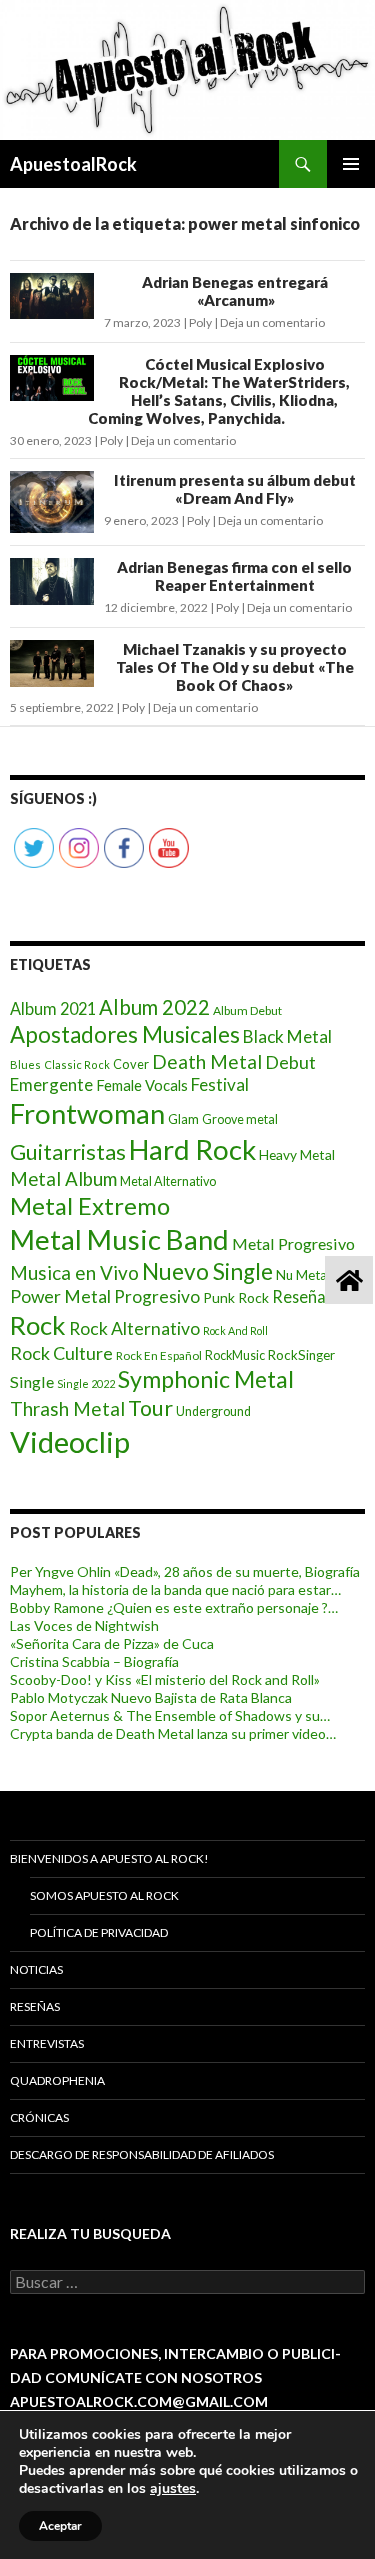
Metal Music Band (119, 1239)
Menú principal (351, 164)
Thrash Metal (67, 1408)
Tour (150, 1408)
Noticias (36, 1969)
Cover (131, 1064)
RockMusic (235, 1355)
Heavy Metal (297, 1154)
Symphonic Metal (206, 1379)
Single (32, 1381)
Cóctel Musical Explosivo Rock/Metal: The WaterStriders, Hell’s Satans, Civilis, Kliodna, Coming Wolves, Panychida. (219, 391)
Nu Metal (303, 1275)
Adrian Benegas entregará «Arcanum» (235, 291)
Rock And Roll (235, 1330)
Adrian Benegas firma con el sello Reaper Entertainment (234, 576)
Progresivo (157, 1296)
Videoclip (70, 1441)
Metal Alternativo (168, 1181)
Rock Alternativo (134, 1328)
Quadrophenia (57, 2080)
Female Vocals (142, 1085)
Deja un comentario (272, 322)
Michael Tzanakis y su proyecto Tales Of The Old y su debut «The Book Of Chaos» (235, 667)
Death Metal (207, 1061)
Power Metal (60, 1296)
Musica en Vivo (74, 1272)
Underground (213, 1411)
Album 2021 (53, 1008)
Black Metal (287, 1036)
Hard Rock (192, 1149)
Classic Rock (77, 1064)
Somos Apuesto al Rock (104, 1895)
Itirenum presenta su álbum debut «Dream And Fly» (235, 489)
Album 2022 (154, 1007)
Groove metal (240, 1119)
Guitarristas (68, 1152)
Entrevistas (47, 2043)
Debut (290, 1062)
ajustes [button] (173, 2488)
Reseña (299, 1296)
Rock (38, 1325)
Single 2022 (86, 1383)
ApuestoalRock (73, 164)
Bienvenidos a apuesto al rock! (109, 1858)
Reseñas (35, 2006)
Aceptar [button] (60, 2526)
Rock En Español (159, 1355)
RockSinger (301, 1355)
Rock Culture (61, 1353)
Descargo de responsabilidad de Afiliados (142, 2154)
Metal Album (63, 1179)
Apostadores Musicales (125, 1034)
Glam (183, 1119)
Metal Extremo (90, 1205)
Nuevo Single (207, 1271)
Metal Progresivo (293, 1243)
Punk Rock (236, 1297)
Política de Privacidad (99, 1932)
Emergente (51, 1084)
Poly (200, 322)
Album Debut (247, 1010)
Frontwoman (87, 1113)
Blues (25, 1064)
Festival (220, 1084)
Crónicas (39, 2117)
